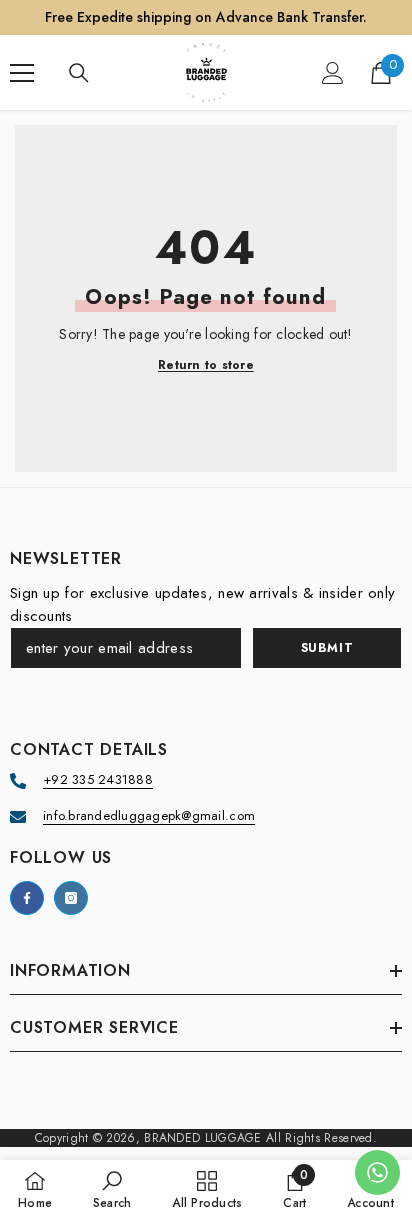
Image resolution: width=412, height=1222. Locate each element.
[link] (112, 1190)
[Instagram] (71, 898)
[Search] (79, 73)
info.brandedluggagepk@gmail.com (149, 815)
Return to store (206, 365)
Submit (327, 648)
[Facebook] (27, 898)
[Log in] (333, 73)
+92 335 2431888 (98, 779)
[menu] (22, 73)
